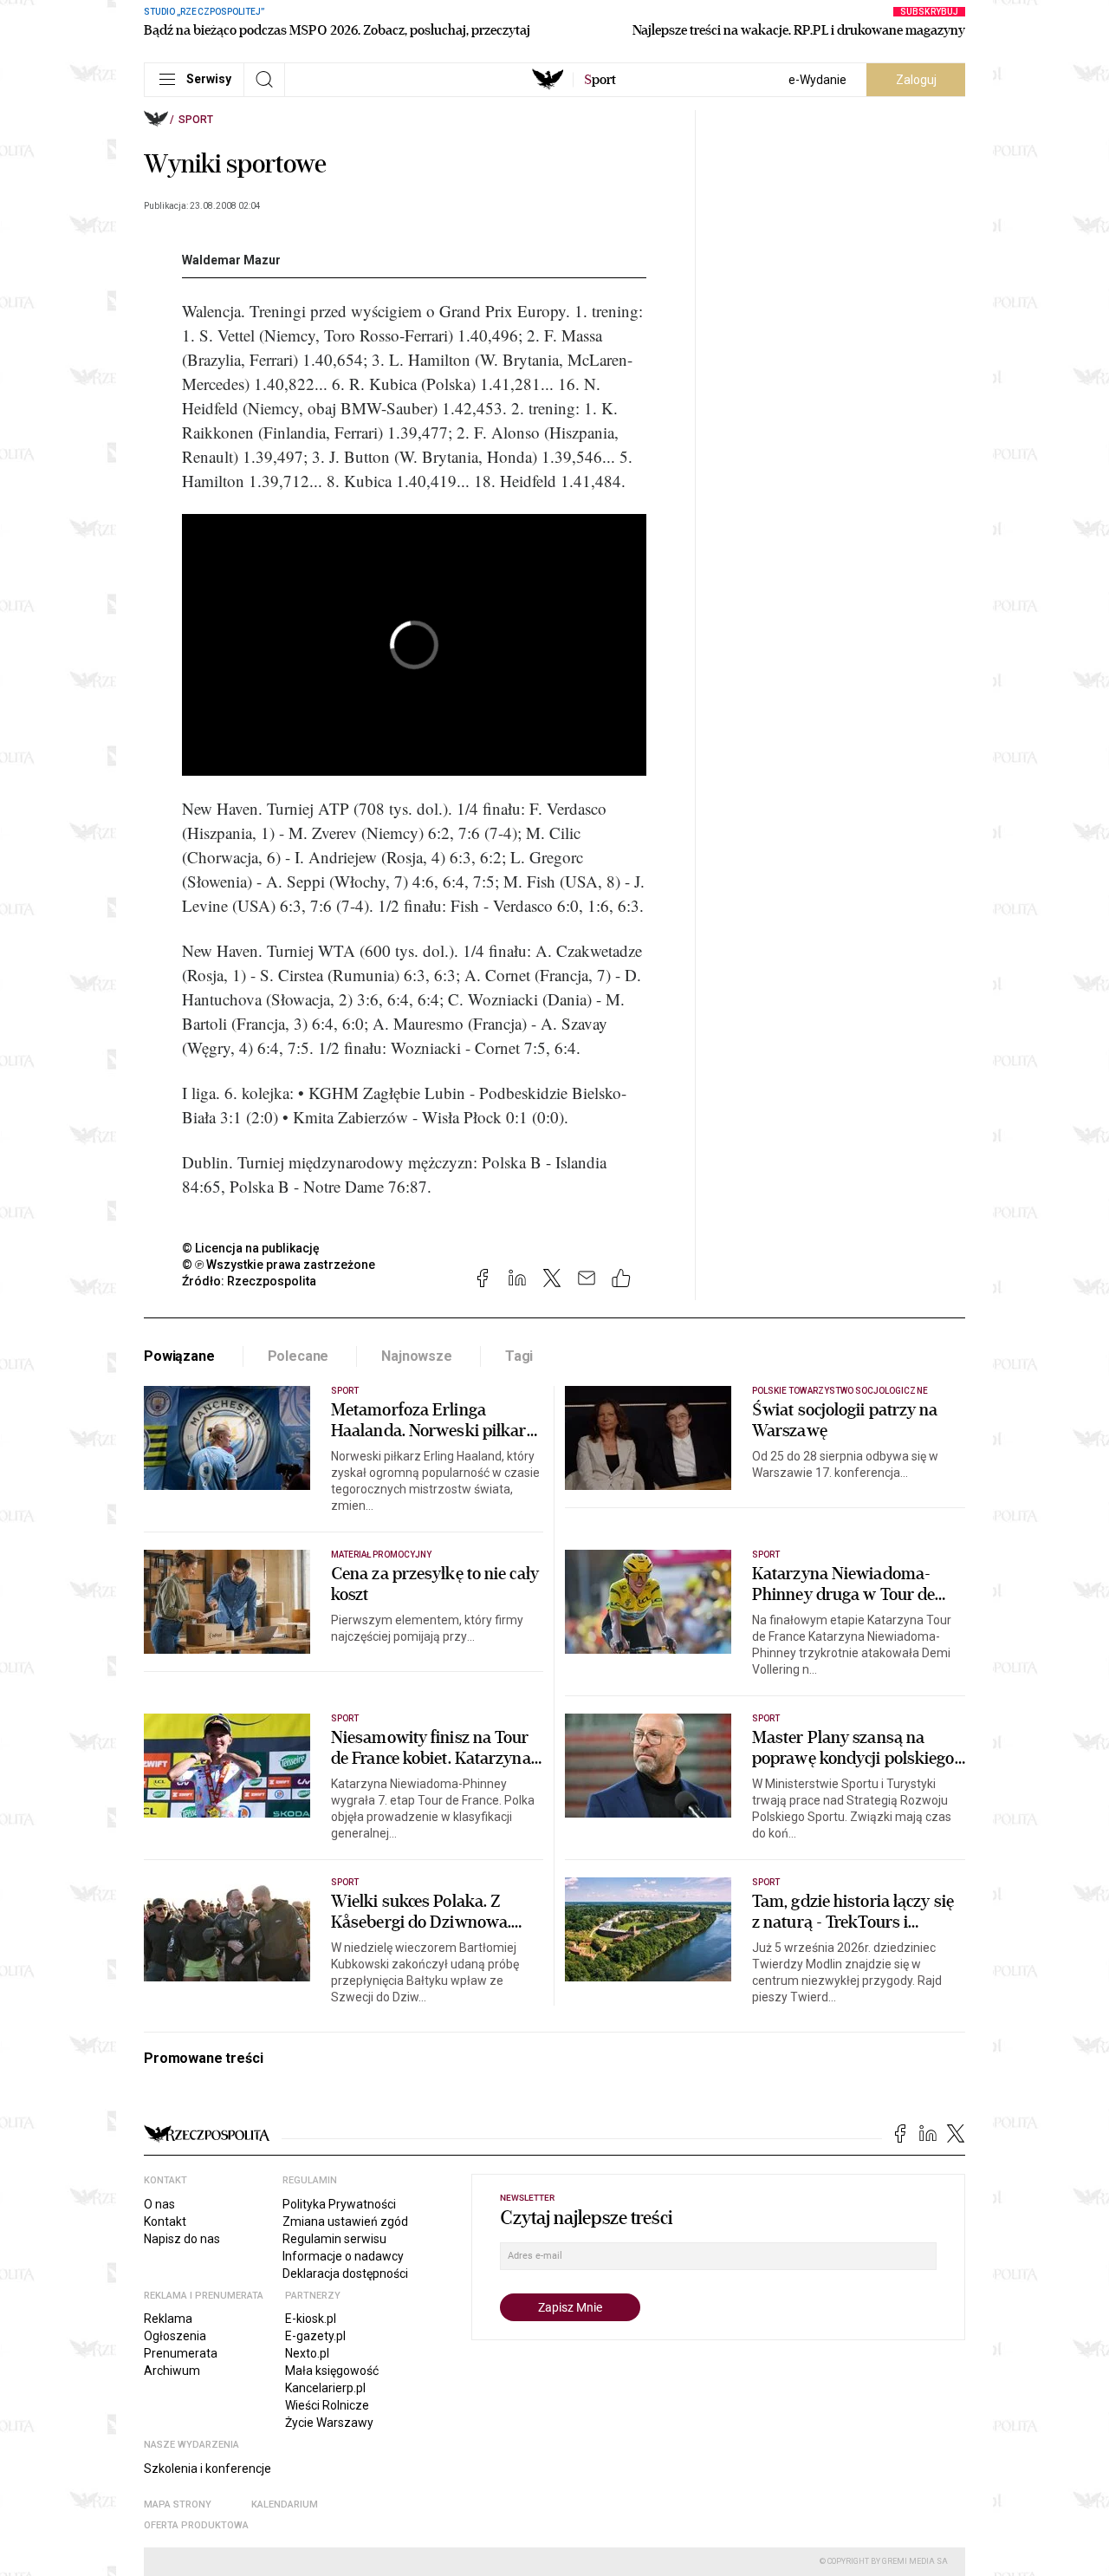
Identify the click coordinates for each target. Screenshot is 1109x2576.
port (600, 80)
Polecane (298, 1356)
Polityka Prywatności (339, 2204)
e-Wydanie (817, 80)
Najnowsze (417, 1356)
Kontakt (165, 2221)
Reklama (168, 2319)
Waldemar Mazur (231, 260)
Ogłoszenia (175, 2336)
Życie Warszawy (329, 2423)
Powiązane (179, 1356)
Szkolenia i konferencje (208, 2469)
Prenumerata (181, 2353)
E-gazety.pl (315, 2336)
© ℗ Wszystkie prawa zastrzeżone (279, 1265)
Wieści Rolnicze (327, 2405)
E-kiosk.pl (311, 2319)
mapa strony (178, 2504)
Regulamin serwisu (334, 2239)
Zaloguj (916, 80)
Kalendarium (285, 2504)
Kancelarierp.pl (325, 2388)
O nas (159, 2204)
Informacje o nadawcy (343, 2256)
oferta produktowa (196, 2525)
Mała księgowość (332, 2371)
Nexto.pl (307, 2353)
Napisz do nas (182, 2239)
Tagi (519, 1356)
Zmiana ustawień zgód (345, 2221)
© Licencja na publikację (251, 1248)
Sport (196, 120)
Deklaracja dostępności (345, 2274)
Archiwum (172, 2371)
